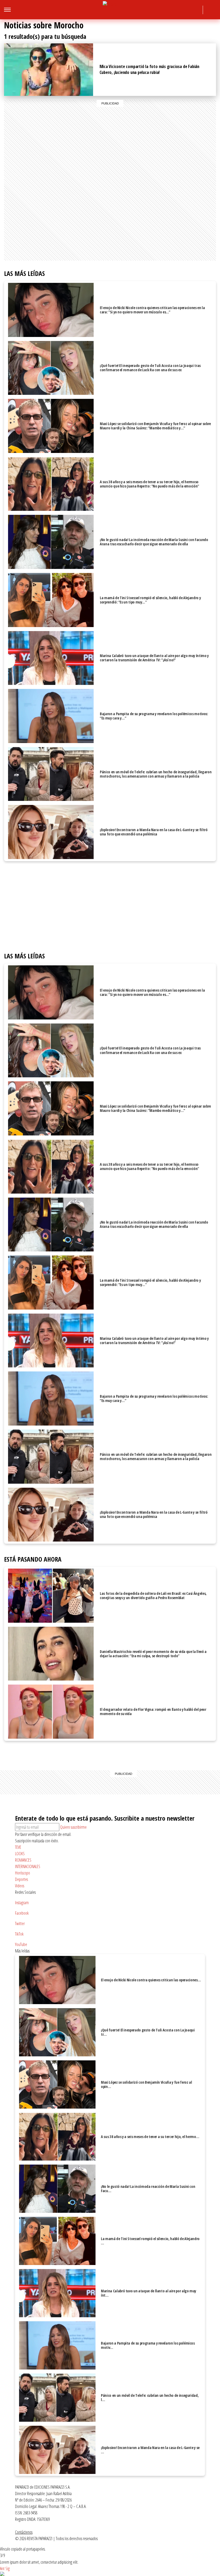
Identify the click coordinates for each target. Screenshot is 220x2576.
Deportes (21, 1879)
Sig (8, 2568)
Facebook (166, 11)
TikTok (186, 11)
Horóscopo (23, 1873)
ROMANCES (23, 1860)
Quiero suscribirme (73, 1827)
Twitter (176, 11)
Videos (20, 1886)
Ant (2, 2568)
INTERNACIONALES (28, 1866)
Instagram (157, 11)
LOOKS (20, 1854)
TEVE (18, 1847)
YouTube (196, 11)
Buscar (211, 10)
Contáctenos (24, 2532)
